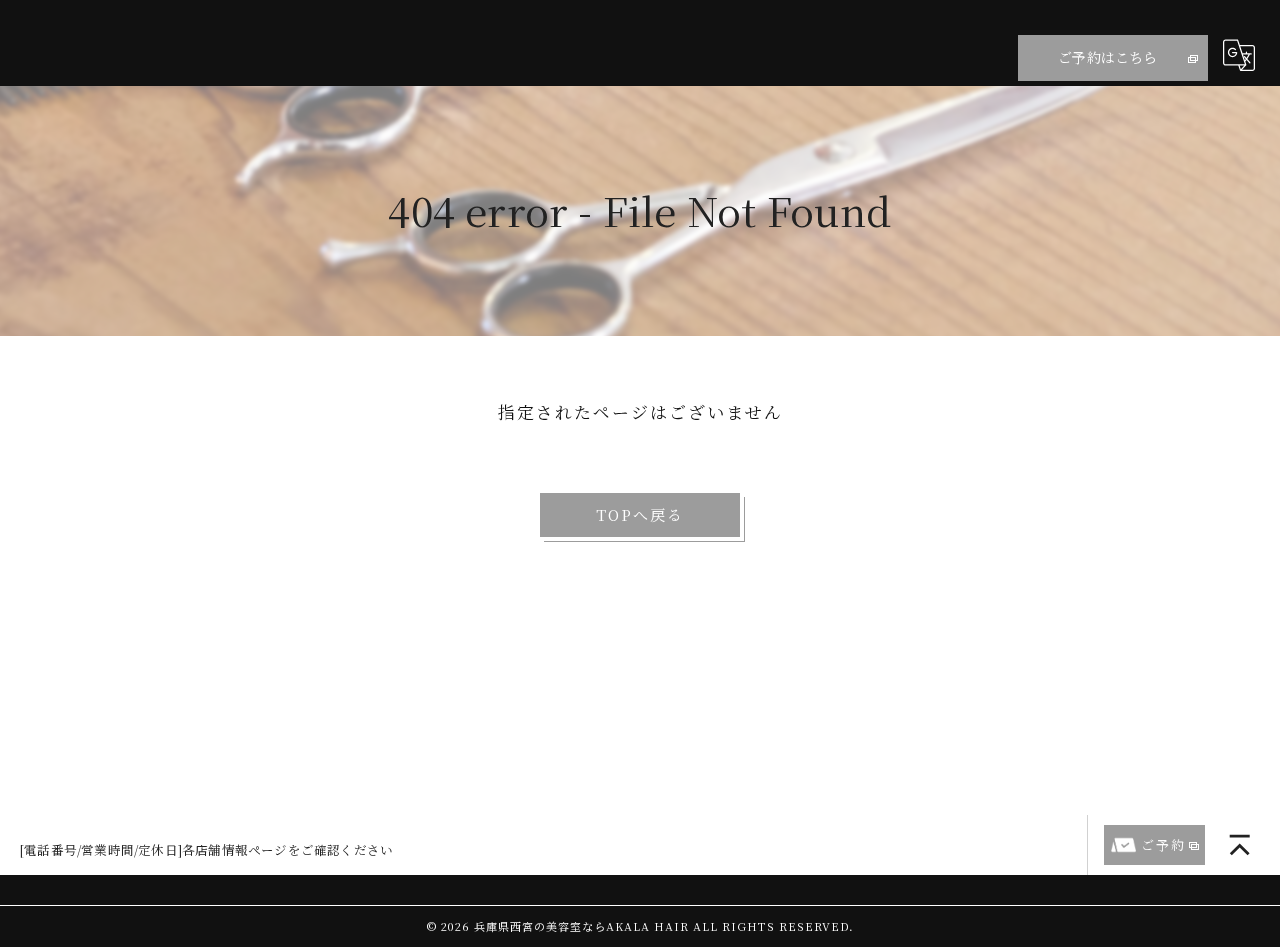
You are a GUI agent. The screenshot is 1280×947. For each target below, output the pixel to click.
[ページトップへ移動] (1240, 845)
